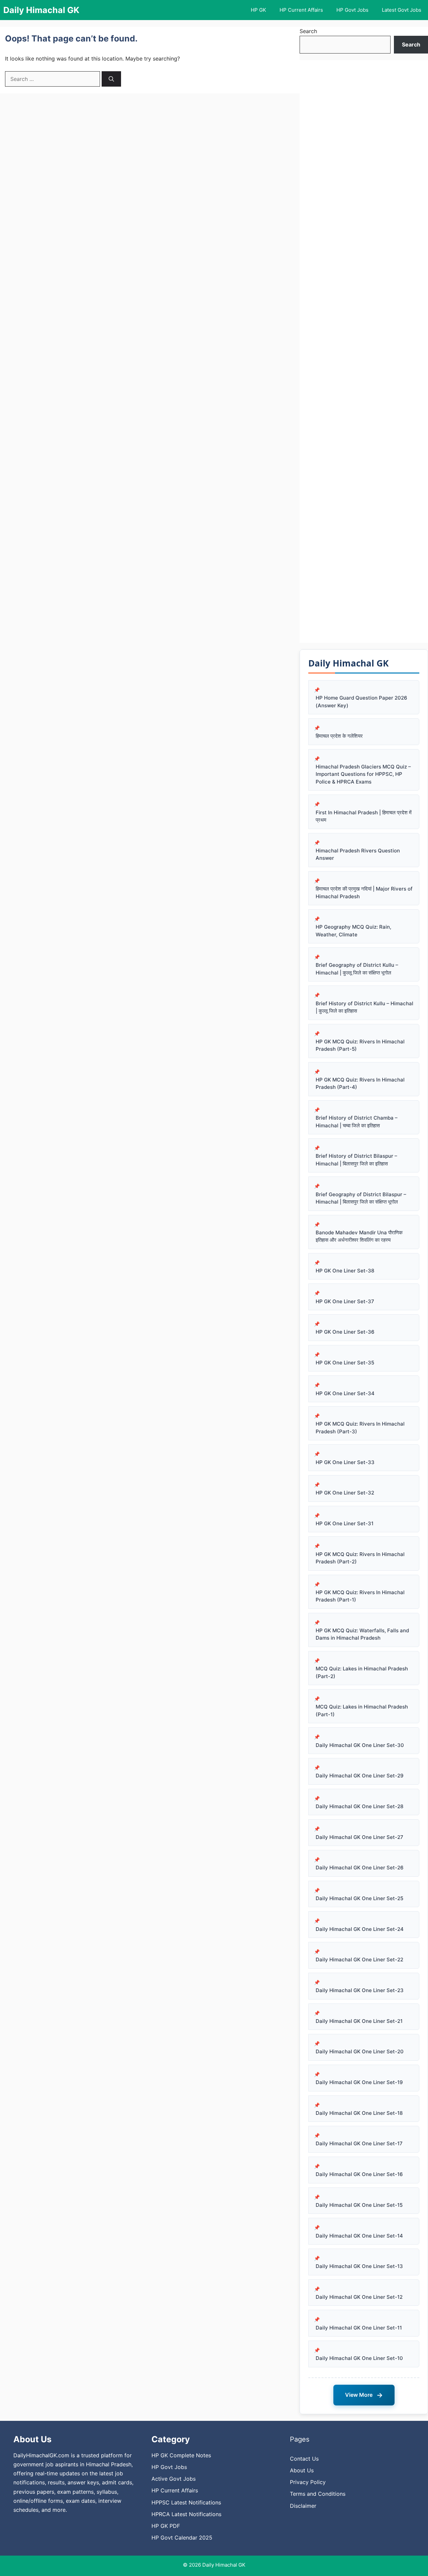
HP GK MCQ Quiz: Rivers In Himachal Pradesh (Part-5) (360, 1045)
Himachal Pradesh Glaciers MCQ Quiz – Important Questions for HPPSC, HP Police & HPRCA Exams (363, 774)
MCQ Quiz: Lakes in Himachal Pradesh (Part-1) (362, 1711)
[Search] (111, 79)
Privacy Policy (308, 2482)
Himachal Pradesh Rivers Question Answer (358, 854)
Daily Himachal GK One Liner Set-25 (359, 1898)
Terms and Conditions (318, 2494)
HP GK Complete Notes (181, 2455)
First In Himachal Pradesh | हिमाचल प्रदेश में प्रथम (364, 816)
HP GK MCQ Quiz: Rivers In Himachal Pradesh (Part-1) (360, 1596)
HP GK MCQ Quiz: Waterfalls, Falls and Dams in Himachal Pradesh (362, 1634)
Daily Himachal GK (41, 10)
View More (364, 2395)
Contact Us (304, 2459)
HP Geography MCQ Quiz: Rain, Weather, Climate (353, 931)
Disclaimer (303, 2506)
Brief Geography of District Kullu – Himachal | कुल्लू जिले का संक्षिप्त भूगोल (357, 969)
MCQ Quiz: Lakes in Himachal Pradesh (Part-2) (362, 1672)
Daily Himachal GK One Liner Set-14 (359, 2236)
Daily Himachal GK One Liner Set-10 (359, 2358)
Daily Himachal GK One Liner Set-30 (360, 1745)
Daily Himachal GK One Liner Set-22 (359, 1960)
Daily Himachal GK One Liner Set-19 (359, 2082)
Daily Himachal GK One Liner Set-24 (360, 1929)
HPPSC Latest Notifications (186, 2502)
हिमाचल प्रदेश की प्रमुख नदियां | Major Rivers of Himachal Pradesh (364, 893)
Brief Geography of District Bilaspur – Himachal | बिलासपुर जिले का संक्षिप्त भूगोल (361, 1198)
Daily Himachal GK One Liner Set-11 (359, 2328)
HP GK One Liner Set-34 (345, 1393)
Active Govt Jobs (174, 2479)
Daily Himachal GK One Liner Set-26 (360, 1868)
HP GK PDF (166, 2526)
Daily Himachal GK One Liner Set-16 (359, 2174)
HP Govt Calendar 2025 (182, 2538)
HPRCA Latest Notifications (186, 2514)
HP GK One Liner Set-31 (345, 1523)
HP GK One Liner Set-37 (345, 1301)
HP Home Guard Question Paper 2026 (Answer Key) (361, 702)
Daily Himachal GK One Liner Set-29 (360, 1776)
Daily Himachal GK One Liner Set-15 (359, 2205)
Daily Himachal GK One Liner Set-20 (360, 2051)
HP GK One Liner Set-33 (345, 1462)
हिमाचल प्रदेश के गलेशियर (339, 736)
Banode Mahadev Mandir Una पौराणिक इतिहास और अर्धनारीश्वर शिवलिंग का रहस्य (359, 1236)
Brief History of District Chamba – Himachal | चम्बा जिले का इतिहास (357, 1122)
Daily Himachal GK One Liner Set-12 (359, 2297)
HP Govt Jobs (352, 10)
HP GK (258, 10)
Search (308, 31)
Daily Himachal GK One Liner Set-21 (359, 2021)
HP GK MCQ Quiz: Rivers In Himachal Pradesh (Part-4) (360, 1084)
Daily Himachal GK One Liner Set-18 (359, 2113)
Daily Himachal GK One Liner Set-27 (359, 1837)
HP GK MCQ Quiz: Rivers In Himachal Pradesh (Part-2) (360, 1558)
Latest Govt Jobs (402, 10)
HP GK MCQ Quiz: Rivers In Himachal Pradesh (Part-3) (360, 1428)
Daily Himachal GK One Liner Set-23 (360, 1990)
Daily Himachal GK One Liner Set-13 (359, 2266)
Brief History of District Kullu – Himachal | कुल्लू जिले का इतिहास (364, 1007)
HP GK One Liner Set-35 (345, 1363)
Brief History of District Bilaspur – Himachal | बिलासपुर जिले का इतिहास (356, 1160)
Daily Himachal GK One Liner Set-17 (359, 2143)
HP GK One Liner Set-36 (345, 1332)
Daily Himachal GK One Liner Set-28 (359, 1806)
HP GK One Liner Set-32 (345, 1493)
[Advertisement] (364, 351)
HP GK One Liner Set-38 (345, 1271)
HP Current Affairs (301, 10)
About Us (302, 2470)
